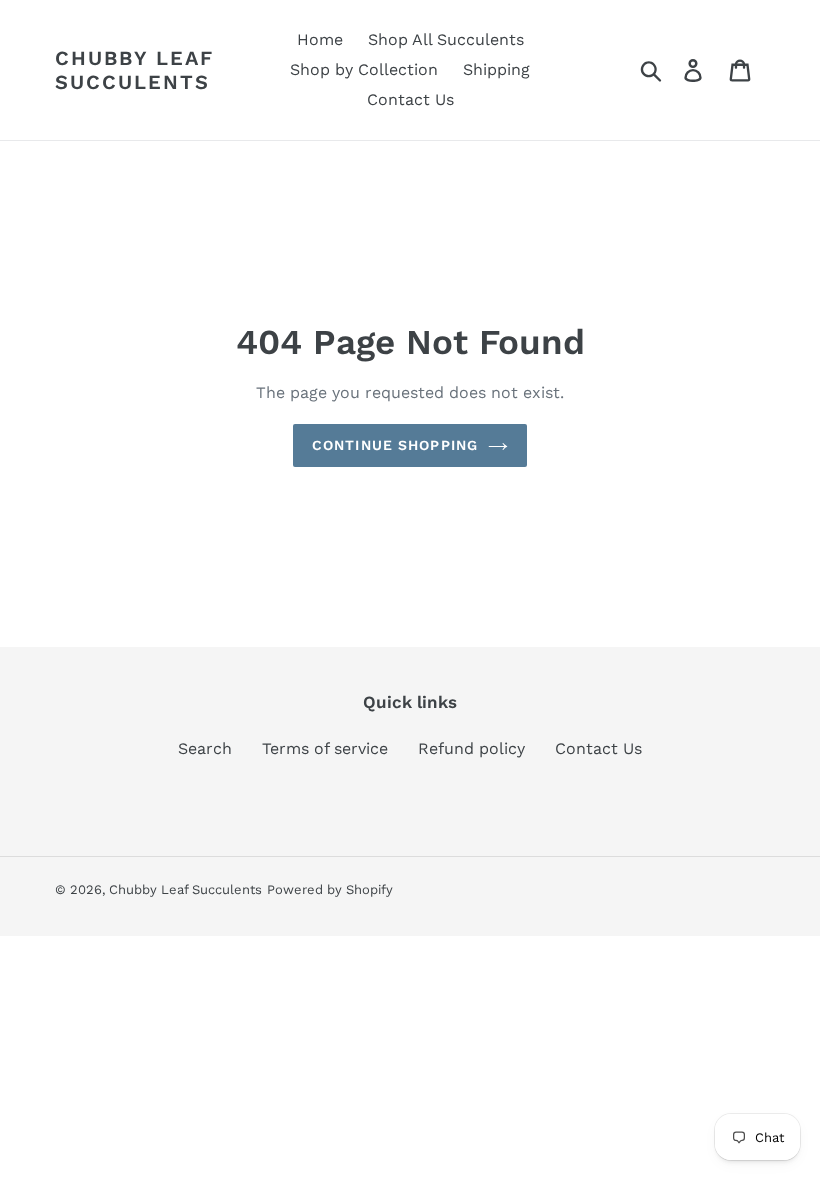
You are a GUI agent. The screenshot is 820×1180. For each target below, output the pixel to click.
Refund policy (471, 748)
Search (205, 748)
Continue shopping (395, 445)
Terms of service (325, 748)
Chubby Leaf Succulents (134, 70)
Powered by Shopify (330, 889)
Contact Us (598, 748)
